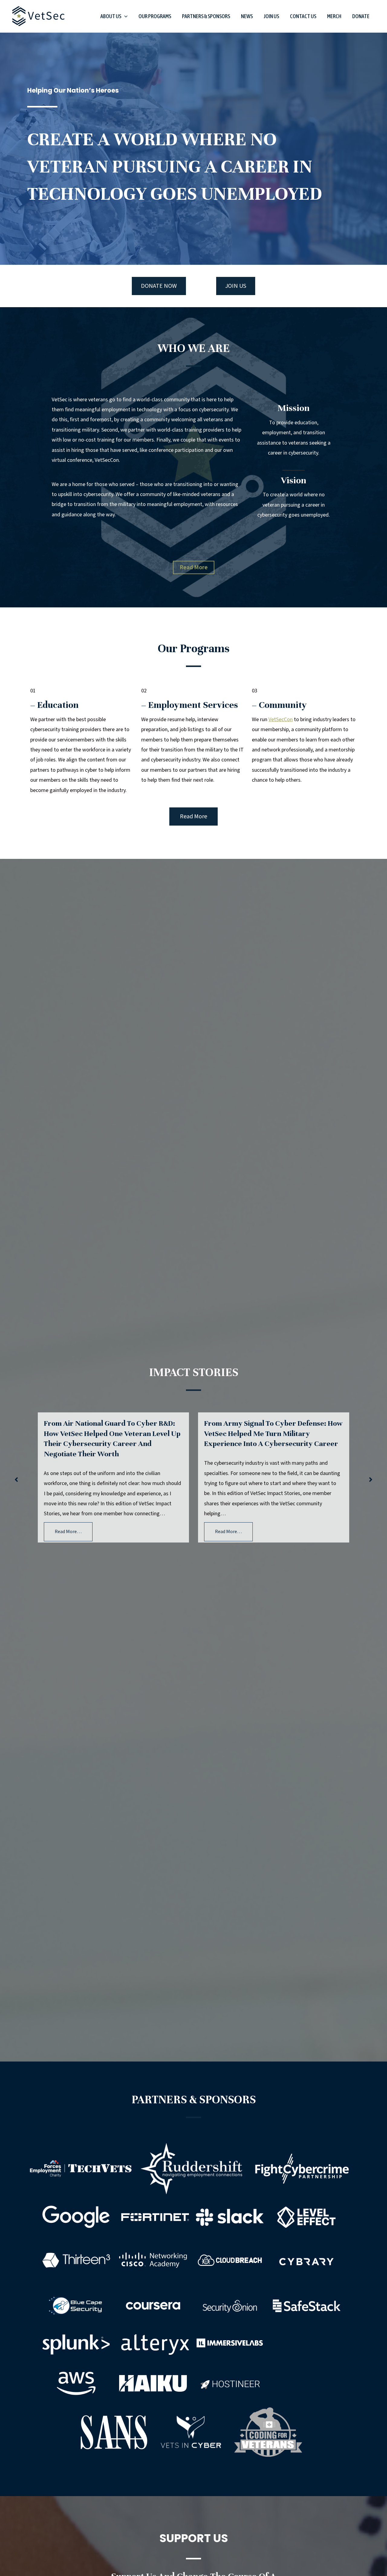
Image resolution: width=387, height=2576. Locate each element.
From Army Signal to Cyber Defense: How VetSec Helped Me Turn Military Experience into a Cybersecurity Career (113, 1433)
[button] (124, 16)
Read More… (68, 1532)
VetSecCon (281, 720)
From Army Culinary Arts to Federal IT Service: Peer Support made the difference (269, 1433)
